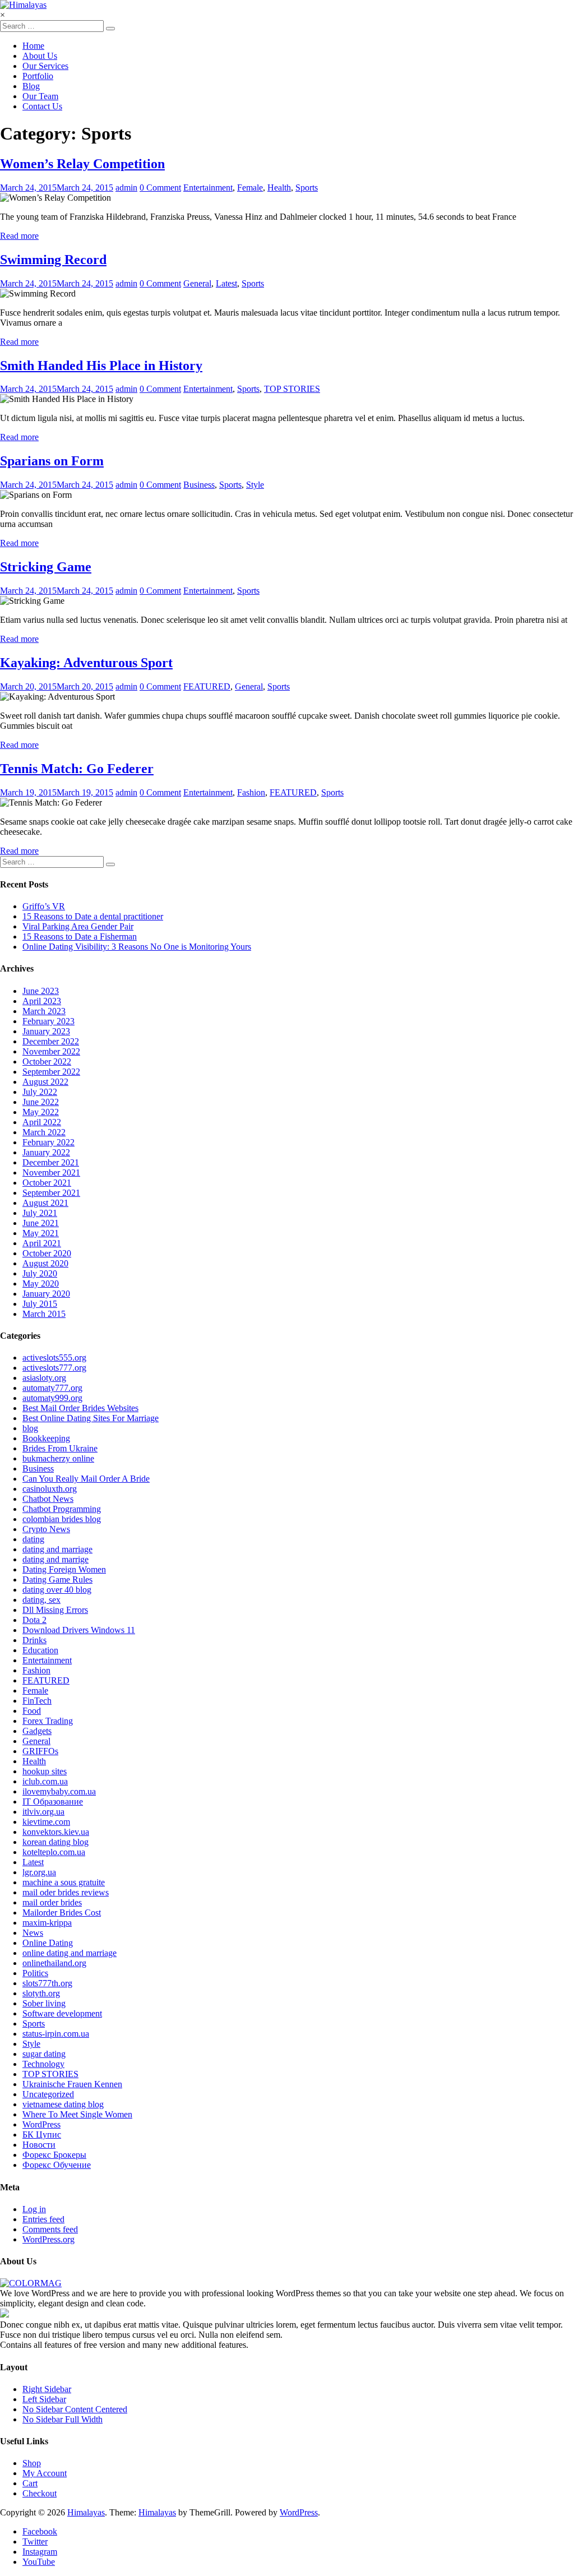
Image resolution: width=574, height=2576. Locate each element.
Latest (226, 283)
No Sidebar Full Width (63, 2419)
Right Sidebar (47, 2389)
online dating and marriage (70, 1953)
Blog (31, 86)
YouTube (39, 2562)
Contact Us (42, 106)
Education (40, 1650)
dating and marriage (57, 1549)
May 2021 (41, 1233)
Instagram (40, 2552)
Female (250, 188)
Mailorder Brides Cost (62, 1913)
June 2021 (41, 1223)
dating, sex (41, 1600)
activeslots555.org (54, 1358)
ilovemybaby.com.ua (59, 1791)
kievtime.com (46, 1822)
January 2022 (46, 1152)
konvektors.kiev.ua (56, 1832)
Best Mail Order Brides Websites (80, 1408)
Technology (43, 2064)
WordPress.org (48, 2239)
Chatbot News (48, 1499)
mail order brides (52, 1902)
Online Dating (48, 1943)
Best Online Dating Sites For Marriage (91, 1418)
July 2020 (40, 1273)
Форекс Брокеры (54, 2155)
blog (30, 1428)
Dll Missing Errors (55, 1610)
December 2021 (51, 1162)
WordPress (41, 2124)
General (197, 283)
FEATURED (207, 686)
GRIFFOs (40, 1751)
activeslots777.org (54, 1368)
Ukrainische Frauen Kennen (72, 2084)
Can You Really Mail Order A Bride (86, 1479)
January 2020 (46, 1294)
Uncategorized (48, 2094)
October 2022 (47, 1062)
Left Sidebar (44, 2399)
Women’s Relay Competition (82, 164)
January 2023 (46, 1031)
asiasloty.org (44, 1378)
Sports (307, 188)
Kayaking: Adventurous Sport (86, 663)
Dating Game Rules (57, 1580)
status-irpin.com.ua (56, 2034)
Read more (19, 236)
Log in (34, 2209)
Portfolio (38, 76)
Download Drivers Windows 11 (79, 1630)
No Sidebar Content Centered (75, 2409)
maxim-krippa (47, 1923)
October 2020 (47, 1253)
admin (126, 188)
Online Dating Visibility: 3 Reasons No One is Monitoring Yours (137, 947)
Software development (62, 2013)
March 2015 (44, 1314)
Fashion (251, 792)
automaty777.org (52, 1388)
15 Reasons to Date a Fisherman (80, 936)
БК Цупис (42, 2135)
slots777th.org (47, 1983)
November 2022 (51, 1051)
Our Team (40, 96)
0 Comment (160, 188)
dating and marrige (55, 1559)
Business (199, 485)
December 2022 (51, 1041)
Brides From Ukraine (60, 1448)
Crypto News (46, 1529)
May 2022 (41, 1112)
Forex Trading (48, 1721)
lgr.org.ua (39, 1872)
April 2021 (42, 1243)
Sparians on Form (52, 461)
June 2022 (41, 1102)
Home (33, 46)
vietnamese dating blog (63, 2104)
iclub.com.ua (45, 1781)
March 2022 (44, 1132)
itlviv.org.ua (43, 1812)
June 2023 (41, 991)
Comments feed (50, 2229)
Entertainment (208, 188)
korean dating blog (55, 1842)
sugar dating (44, 2054)
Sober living (44, 2003)
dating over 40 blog (57, 1590)
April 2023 (42, 1001)
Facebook (40, 2531)
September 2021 (51, 1193)
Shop (32, 2463)
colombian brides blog (62, 1519)
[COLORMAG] (31, 2283)
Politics (35, 1973)
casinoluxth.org (50, 1489)
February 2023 (48, 1021)
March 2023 (44, 1011)
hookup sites (45, 1771)
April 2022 (42, 1122)
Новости (39, 2145)
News (33, 1933)
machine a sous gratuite (64, 1882)
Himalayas (86, 2512)
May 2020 (41, 1284)
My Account (45, 2473)
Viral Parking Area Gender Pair (78, 926)
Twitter (35, 2542)
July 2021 (40, 1213)
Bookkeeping (46, 1438)
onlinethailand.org (54, 1963)
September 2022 (51, 1072)
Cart (30, 2483)
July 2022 (40, 1092)
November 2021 (51, 1173)
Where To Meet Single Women (77, 2114)
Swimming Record (53, 260)
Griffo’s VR (44, 906)
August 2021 (45, 1203)
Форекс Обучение (57, 2165)
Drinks (34, 1640)
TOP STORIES (292, 389)
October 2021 (47, 1183)
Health (279, 188)
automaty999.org (52, 1398)
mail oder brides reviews (66, 1892)
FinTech (37, 1701)
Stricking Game (46, 567)
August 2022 (45, 1082)
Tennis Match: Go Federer (77, 769)
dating (33, 1539)
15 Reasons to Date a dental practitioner (93, 916)
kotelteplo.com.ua (54, 1852)
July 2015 (40, 1304)
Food (32, 1711)
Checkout (40, 2493)
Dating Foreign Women (64, 1569)
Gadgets (37, 1731)
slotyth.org (41, 1993)
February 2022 (48, 1142)
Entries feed (43, 2219)
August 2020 (45, 1263)
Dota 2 (34, 1620)
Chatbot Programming (62, 1509)
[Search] (110, 29)
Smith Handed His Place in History (101, 366)
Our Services (45, 66)
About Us (40, 56)
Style (255, 485)
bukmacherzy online (58, 1458)
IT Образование (53, 1802)
